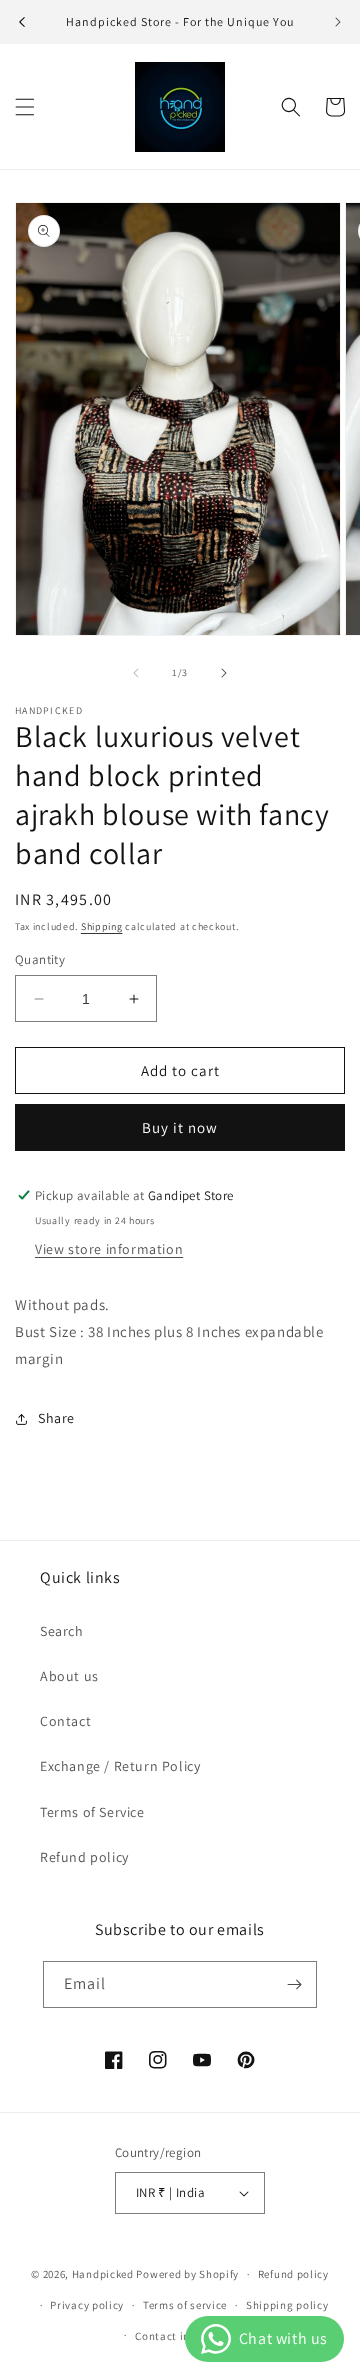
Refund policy (84, 1857)
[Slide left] (136, 673)
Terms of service (185, 2305)
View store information (109, 1249)
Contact (65, 1721)
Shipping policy (287, 2305)
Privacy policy (87, 2305)
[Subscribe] (294, 1984)
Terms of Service (92, 1812)
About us (69, 1676)
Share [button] (56, 1418)
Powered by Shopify (187, 2274)
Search (62, 1631)
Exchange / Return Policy (120, 1766)
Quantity (40, 959)
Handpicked (103, 2274)
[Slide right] (224, 673)
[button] (25, 107)
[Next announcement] (338, 22)
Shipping (102, 926)
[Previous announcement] (22, 22)
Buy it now (180, 1127)
